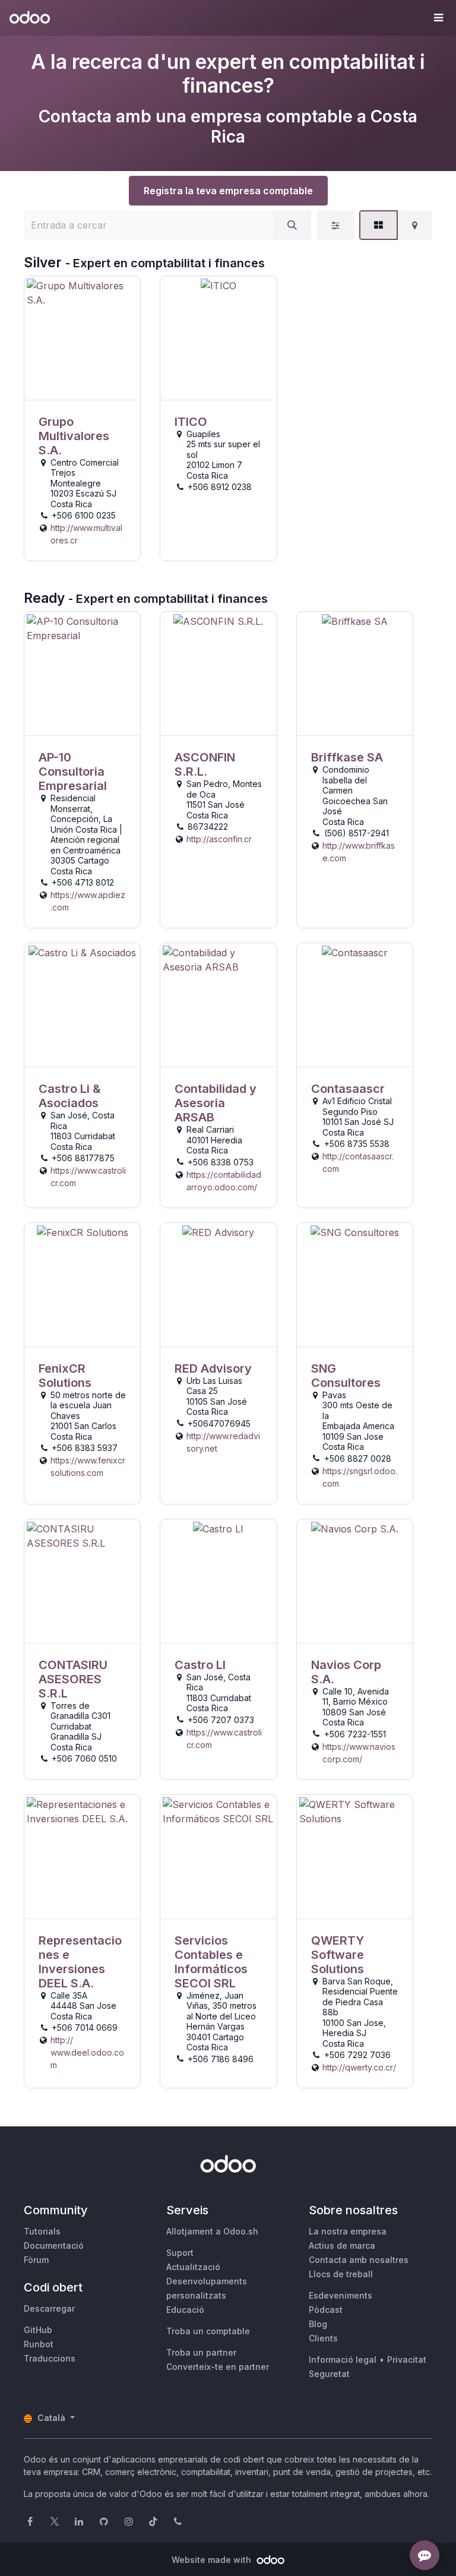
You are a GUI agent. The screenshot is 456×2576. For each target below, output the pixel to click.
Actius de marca (342, 2245)
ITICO (191, 422)
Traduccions (50, 2358)
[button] (438, 18)
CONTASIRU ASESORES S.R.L (73, 1679)
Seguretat (329, 2374)
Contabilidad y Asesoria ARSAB (216, 1103)
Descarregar (49, 2308)
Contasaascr (348, 1089)
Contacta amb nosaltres (359, 2260)
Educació (185, 2310)
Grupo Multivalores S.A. (74, 436)
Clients (323, 2338)
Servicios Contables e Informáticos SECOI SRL (211, 1962)
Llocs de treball (341, 2274)
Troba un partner (201, 2352)
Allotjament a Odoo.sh (212, 2231)
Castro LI (200, 1665)
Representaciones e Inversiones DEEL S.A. (80, 1962)
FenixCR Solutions (65, 1376)
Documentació (54, 2245)
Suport (180, 2253)
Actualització (193, 2267)
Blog (318, 2324)
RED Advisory (213, 1368)
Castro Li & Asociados (70, 1096)
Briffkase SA (347, 757)
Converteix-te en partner (218, 2367)
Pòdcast (326, 2310)
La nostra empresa (348, 2231)
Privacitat (407, 2360)
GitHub (38, 2330)
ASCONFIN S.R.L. (205, 764)
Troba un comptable (208, 2331)
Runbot (39, 2344)
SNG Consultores (346, 1376)
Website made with (213, 2560)
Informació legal (343, 2360)
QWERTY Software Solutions (338, 1955)
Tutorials (42, 2231)
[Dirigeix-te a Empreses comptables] (82, 338)
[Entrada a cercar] (292, 225)
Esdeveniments (341, 2295)
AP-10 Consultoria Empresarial (73, 772)
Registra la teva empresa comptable (228, 191)
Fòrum (36, 2260)
